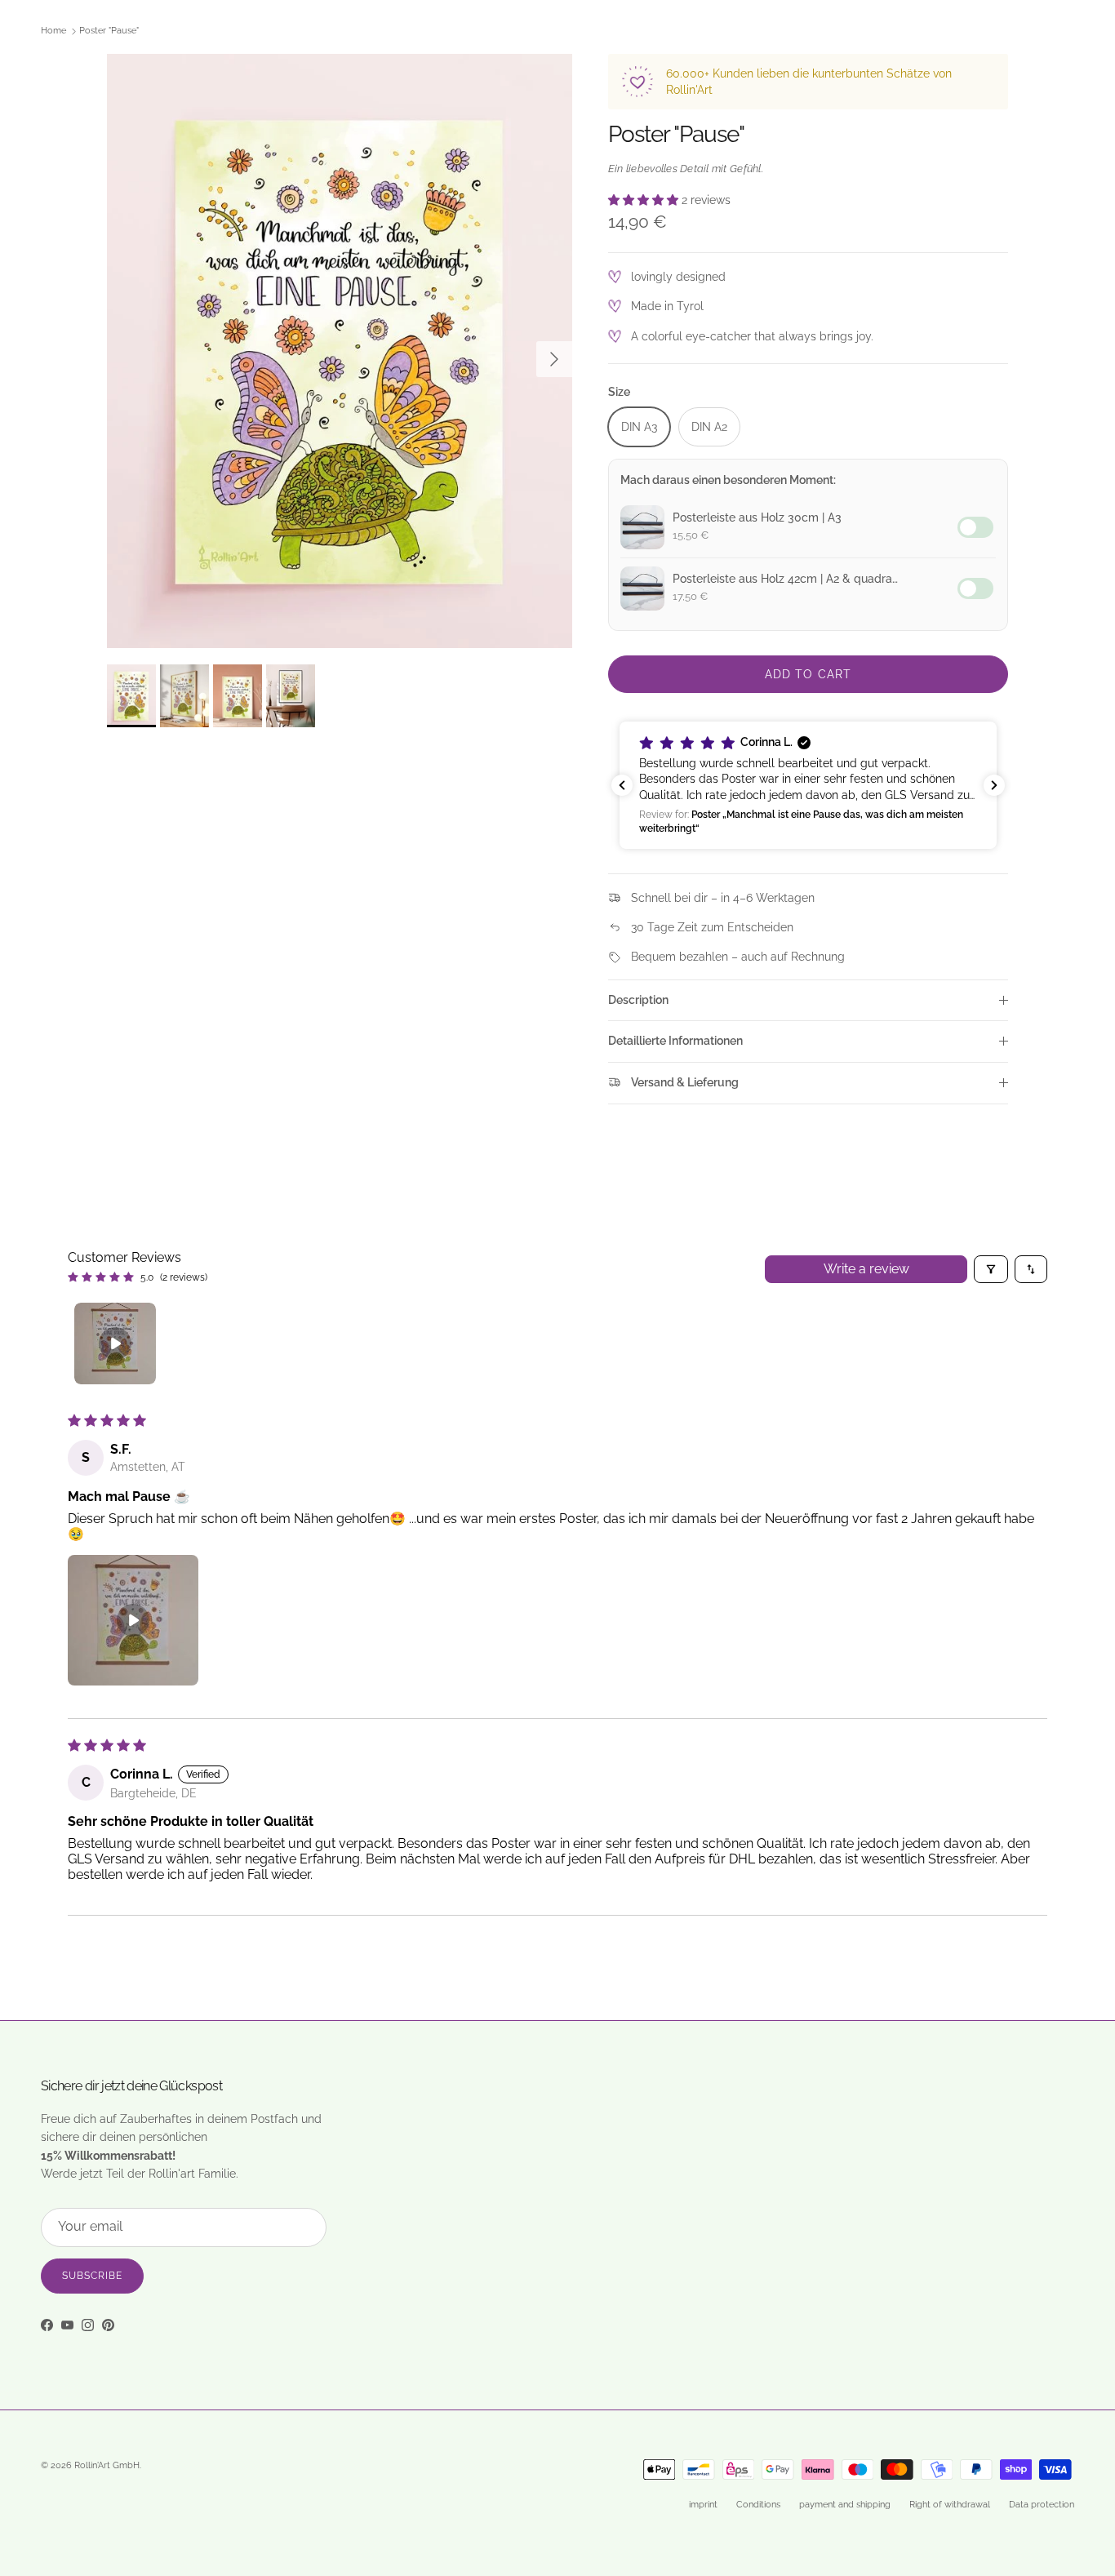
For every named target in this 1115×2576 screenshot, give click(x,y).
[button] (645, 200)
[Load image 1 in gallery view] (340, 351)
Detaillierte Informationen (675, 1041)
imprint (703, 2505)
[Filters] (991, 1269)
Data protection (1042, 2505)
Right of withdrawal (950, 2505)
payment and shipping (845, 2505)
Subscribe (92, 2276)
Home (53, 31)
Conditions (758, 2505)
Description (638, 1000)
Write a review (866, 1269)
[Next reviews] (994, 785)
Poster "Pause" (109, 31)
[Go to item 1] (115, 1344)
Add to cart (808, 674)
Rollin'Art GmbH (107, 2465)
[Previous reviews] (622, 785)
